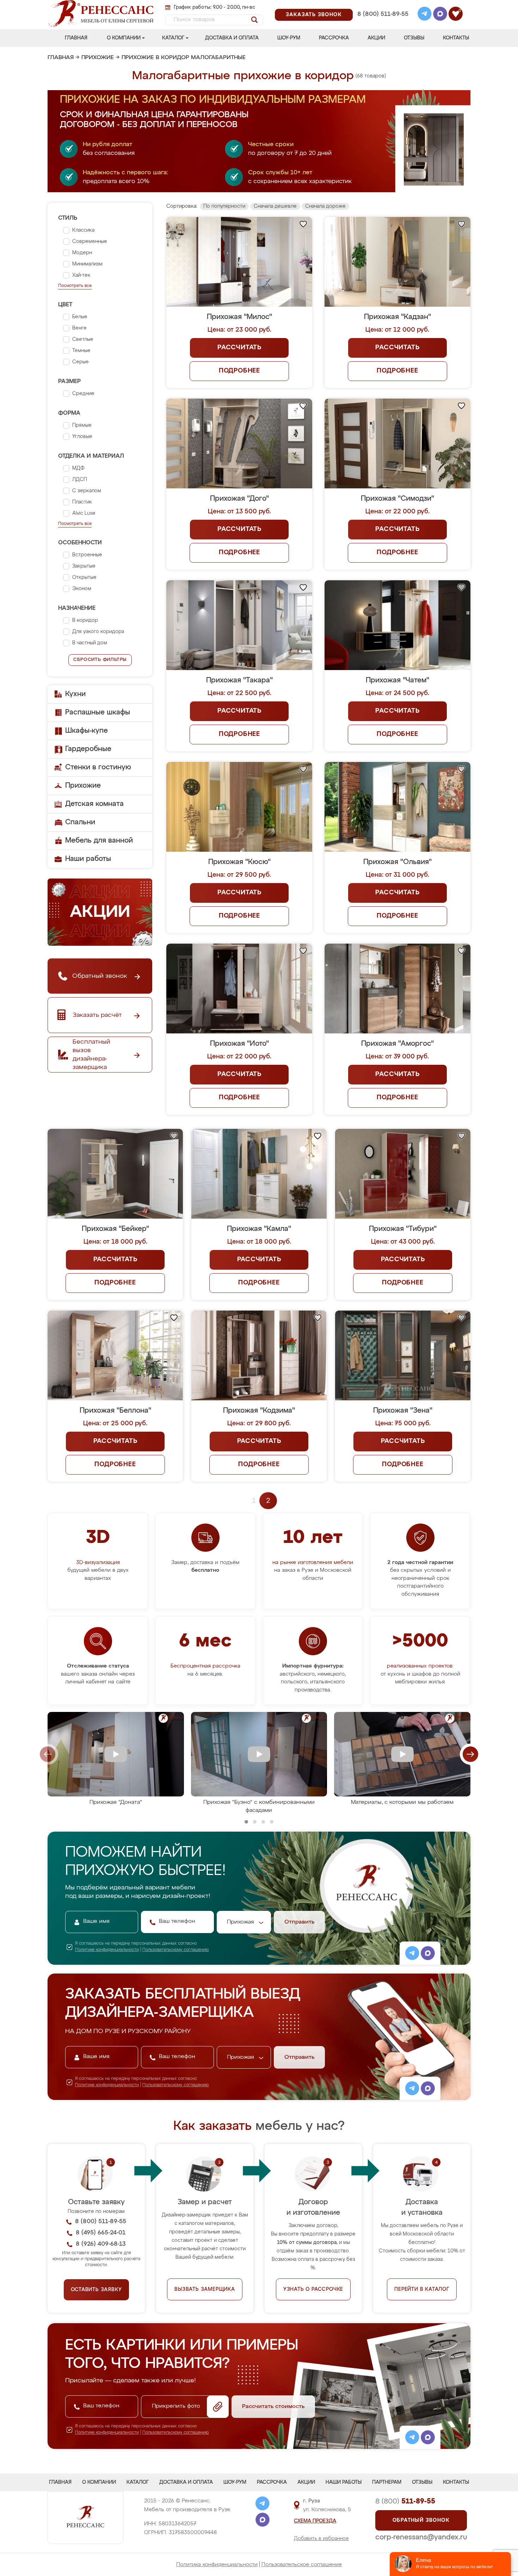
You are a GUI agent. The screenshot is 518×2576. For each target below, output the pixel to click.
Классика (83, 230)
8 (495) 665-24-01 (382, 5)
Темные (81, 351)
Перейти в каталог (422, 2289)
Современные (90, 242)
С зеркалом (87, 491)
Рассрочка (334, 38)
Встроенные (87, 555)
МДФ (78, 468)
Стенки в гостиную (98, 767)
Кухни (75, 694)
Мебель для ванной (99, 840)
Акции (376, 38)
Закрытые (84, 566)
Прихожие (98, 58)
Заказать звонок (314, 15)
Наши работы (88, 859)
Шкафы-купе (87, 731)
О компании (124, 38)
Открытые (84, 577)
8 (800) (405, 2501)
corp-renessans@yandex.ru (421, 2537)
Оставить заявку (96, 2290)
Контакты (456, 38)
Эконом (82, 589)
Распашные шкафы (98, 712)
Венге (79, 328)
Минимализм (87, 264)
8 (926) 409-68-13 (382, 23)
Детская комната (94, 804)
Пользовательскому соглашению (176, 1950)
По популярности (224, 206)
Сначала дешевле (275, 206)
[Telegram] (425, 15)
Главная (76, 38)
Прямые (82, 425)
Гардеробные (88, 749)
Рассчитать (239, 348)
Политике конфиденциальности (107, 1950)
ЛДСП (80, 480)
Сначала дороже (325, 206)
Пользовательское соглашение (302, 2565)
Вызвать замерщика (205, 2289)
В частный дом (90, 643)
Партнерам (387, 2482)
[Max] (440, 15)
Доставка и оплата (232, 38)
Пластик (82, 502)
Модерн (82, 253)
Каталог (173, 38)
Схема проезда (315, 2521)
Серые (81, 362)
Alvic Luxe (84, 513)
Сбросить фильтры (100, 660)
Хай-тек (81, 275)
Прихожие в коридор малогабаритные (184, 58)
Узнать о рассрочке (313, 2289)
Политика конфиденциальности (217, 2565)
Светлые (83, 339)
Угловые (82, 437)
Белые (80, 317)
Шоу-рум (289, 38)
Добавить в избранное (321, 2539)
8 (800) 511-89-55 (383, 14)
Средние (83, 394)
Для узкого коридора (98, 632)
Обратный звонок (421, 2520)
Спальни (80, 822)
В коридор (85, 620)
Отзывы (414, 38)
